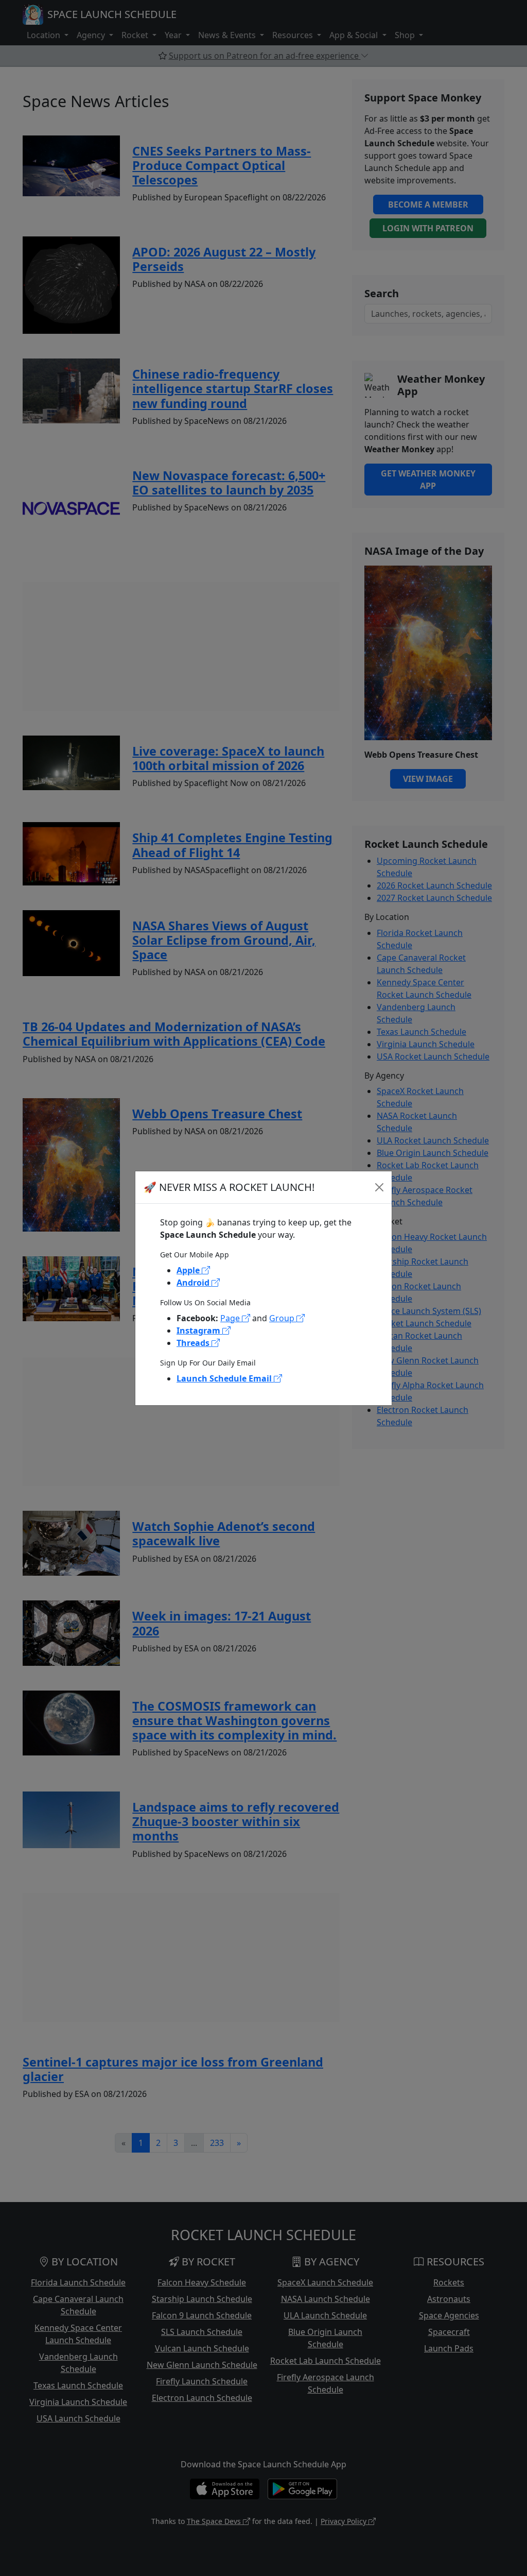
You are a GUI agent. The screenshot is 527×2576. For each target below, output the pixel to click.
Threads (194, 1343)
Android (194, 1283)
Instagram (199, 1330)
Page (231, 1318)
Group (283, 1318)
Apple (189, 1270)
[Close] (379, 1187)
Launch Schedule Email (225, 1378)
